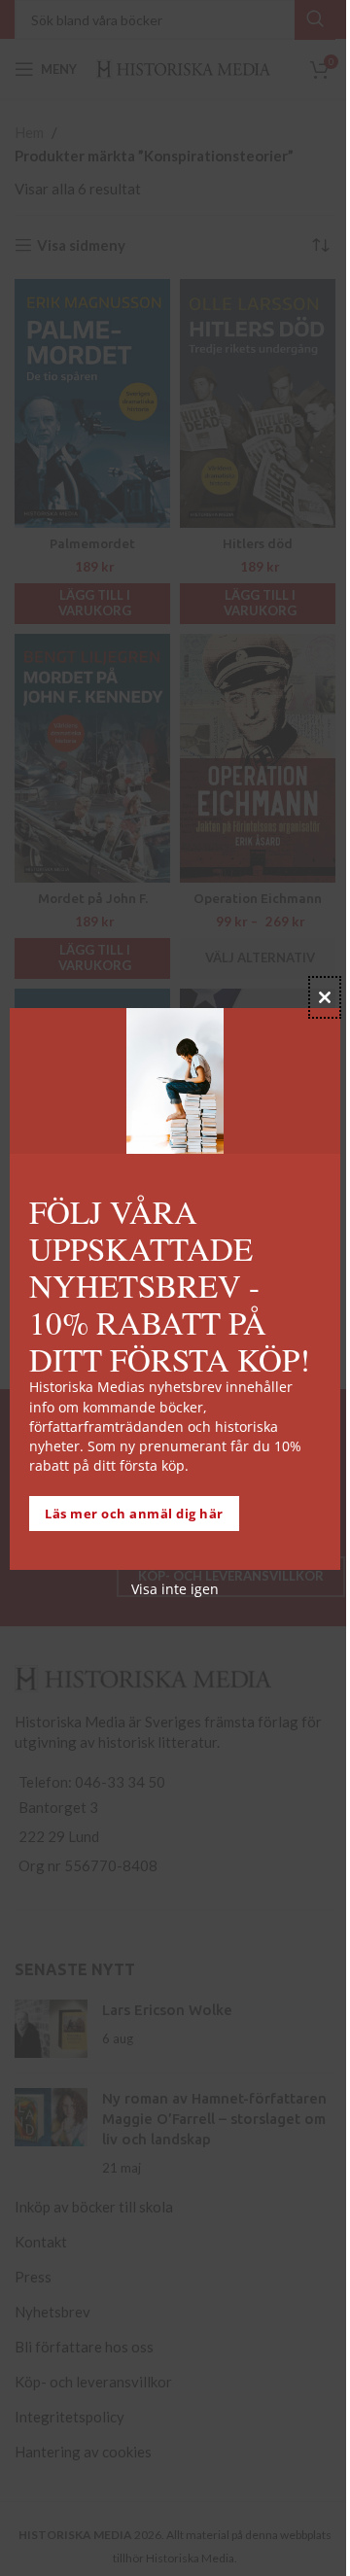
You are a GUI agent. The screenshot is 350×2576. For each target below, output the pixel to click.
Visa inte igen (175, 1589)
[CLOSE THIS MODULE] (325, 997)
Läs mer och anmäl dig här (134, 1514)
